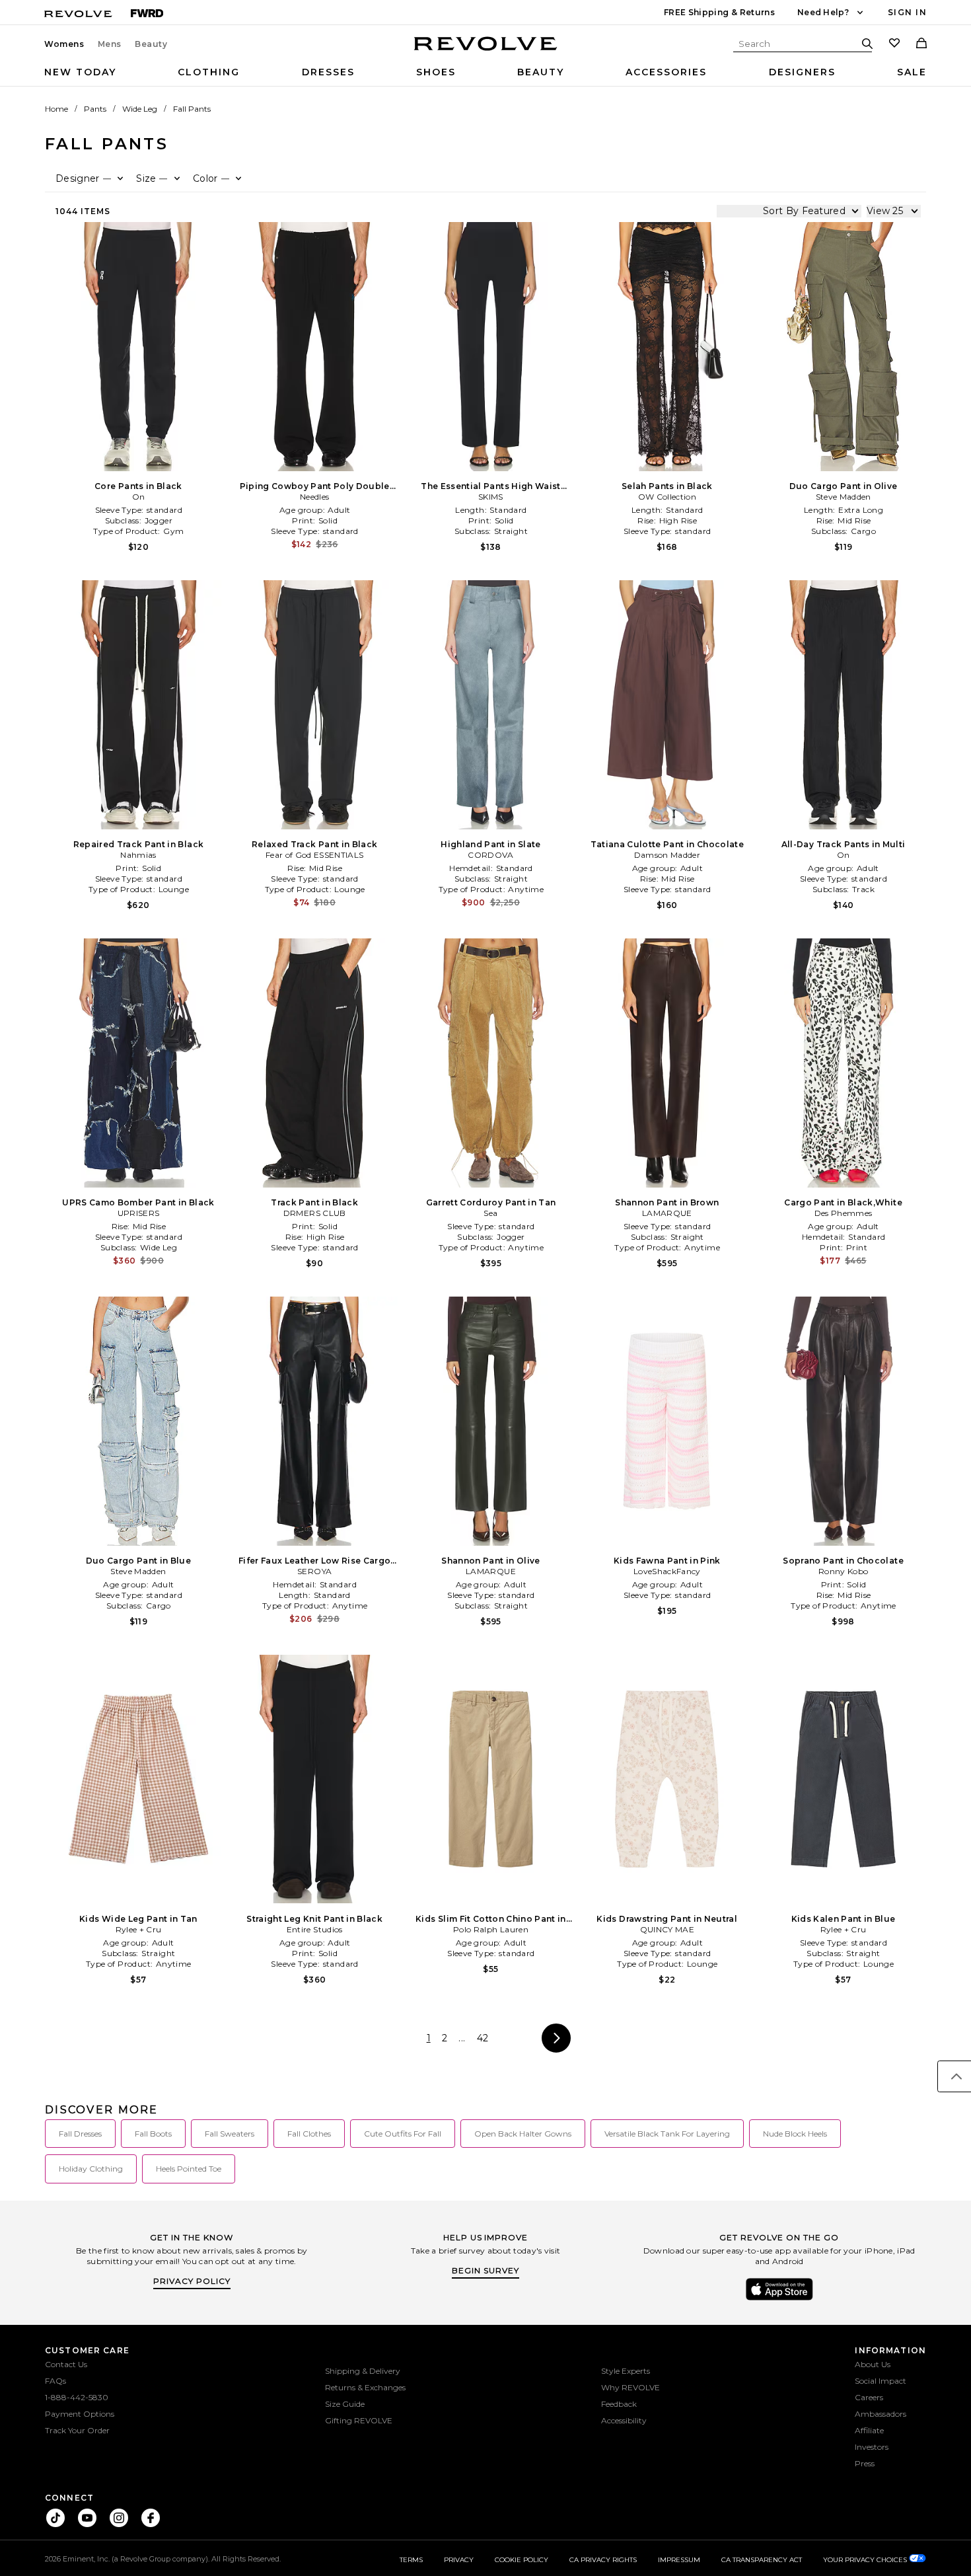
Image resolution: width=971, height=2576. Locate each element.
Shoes (436, 72)
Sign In (907, 12)
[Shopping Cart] (921, 44)
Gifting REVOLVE (359, 2420)
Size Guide (345, 2404)
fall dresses (80, 2134)
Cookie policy (521, 2560)
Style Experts (626, 2371)
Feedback (619, 2404)
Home (56, 109)
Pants (95, 109)
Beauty (151, 44)
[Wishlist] (894, 44)
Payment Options (80, 2414)
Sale (912, 72)
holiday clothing (91, 2169)
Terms (411, 2560)
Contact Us (66, 2364)
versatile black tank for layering (667, 2134)
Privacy (459, 2560)
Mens (110, 44)
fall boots (153, 2134)
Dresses (328, 72)
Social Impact (881, 2381)
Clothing (209, 72)
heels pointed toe (189, 2169)
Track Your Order (77, 2430)
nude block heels (795, 2134)
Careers (869, 2397)
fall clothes (309, 2134)
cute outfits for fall (403, 2134)
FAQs (55, 2381)
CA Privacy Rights (603, 2560)
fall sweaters (230, 2134)
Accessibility (624, 2420)
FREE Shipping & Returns (719, 12)
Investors (872, 2447)
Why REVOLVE (630, 2387)
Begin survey (485, 2270)
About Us (873, 2364)
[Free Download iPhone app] (779, 2299)
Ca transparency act (762, 2560)
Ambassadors (881, 2414)
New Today (80, 72)
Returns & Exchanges (365, 2387)
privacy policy (192, 2281)
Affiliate (869, 2430)
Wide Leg (140, 109)
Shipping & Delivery (363, 2371)
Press (865, 2463)
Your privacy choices (866, 2560)
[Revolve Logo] (486, 51)
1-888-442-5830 (77, 2397)
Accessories (666, 72)
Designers (802, 72)
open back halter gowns (523, 2134)
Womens (64, 44)
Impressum (679, 2560)
